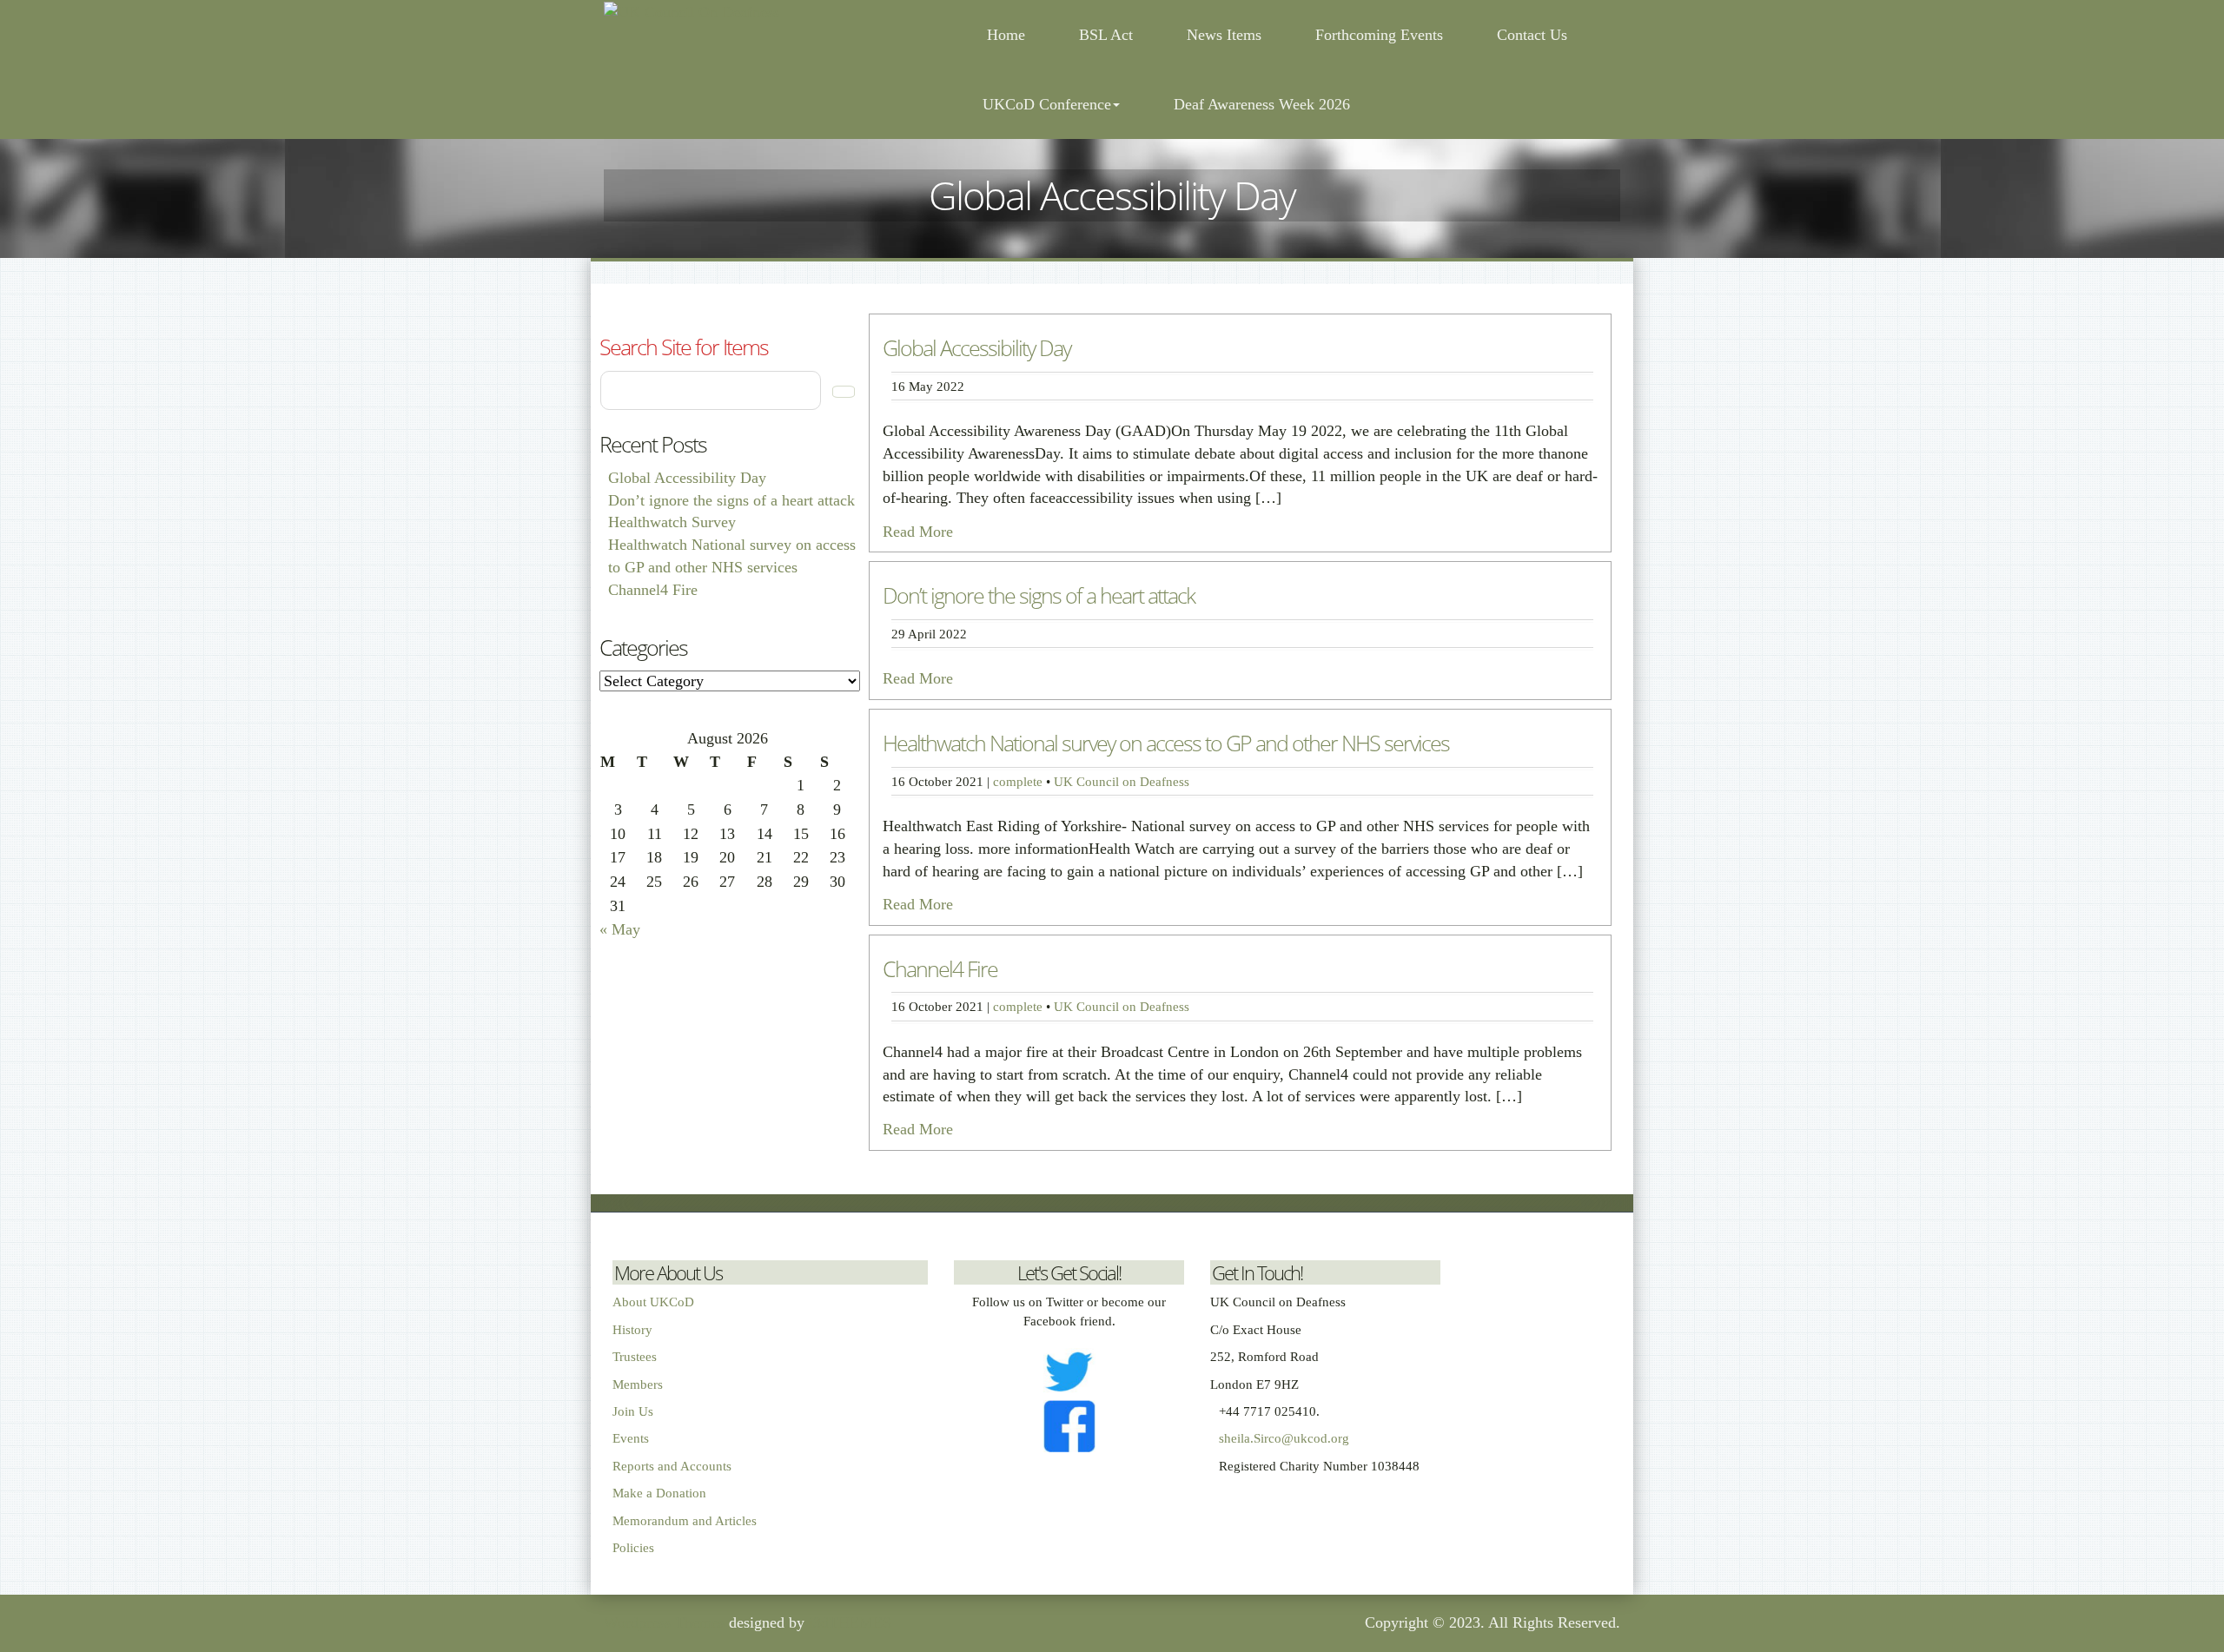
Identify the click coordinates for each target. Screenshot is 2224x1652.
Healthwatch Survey (672, 522)
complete (1018, 781)
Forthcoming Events (1379, 35)
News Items (1224, 35)
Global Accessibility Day (687, 478)
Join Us (633, 1411)
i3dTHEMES (850, 1622)
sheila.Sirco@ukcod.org (1284, 1438)
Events (631, 1438)
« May (620, 929)
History (632, 1330)
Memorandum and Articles (685, 1521)
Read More (918, 532)
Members (638, 1384)
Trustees (635, 1357)
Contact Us (1532, 35)
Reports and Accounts (672, 1466)
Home (1004, 35)
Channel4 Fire (653, 590)
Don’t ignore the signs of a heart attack (731, 500)
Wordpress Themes (664, 1622)
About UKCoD (653, 1302)
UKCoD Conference (1047, 104)
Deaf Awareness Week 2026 (1262, 104)
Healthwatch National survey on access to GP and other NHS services (1166, 743)
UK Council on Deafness (1122, 781)
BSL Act (1106, 35)
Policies (633, 1548)
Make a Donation (659, 1493)
